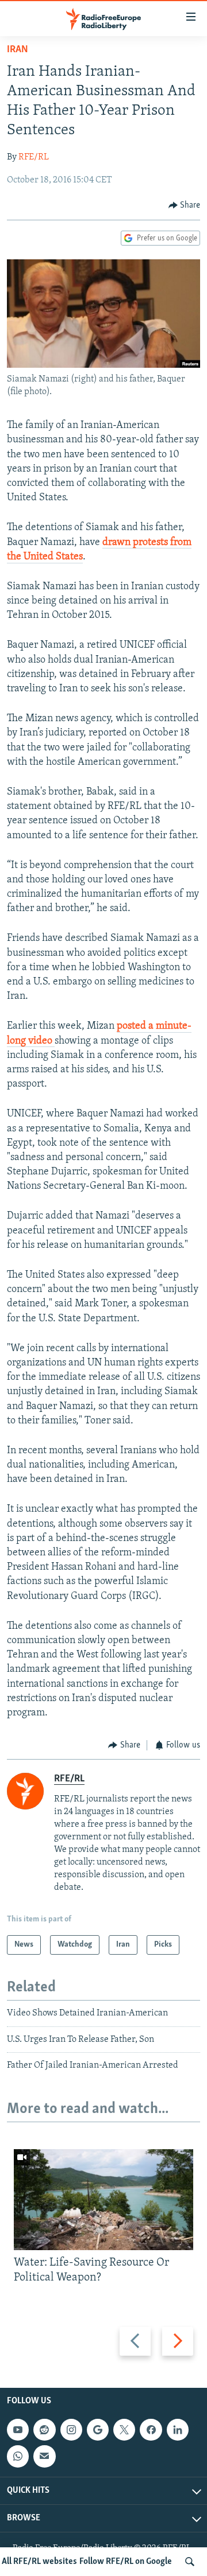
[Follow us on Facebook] (151, 2430)
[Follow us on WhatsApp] (18, 2456)
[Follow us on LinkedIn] (178, 2430)
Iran (18, 50)
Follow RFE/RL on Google (126, 2562)
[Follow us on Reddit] (44, 2430)
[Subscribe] (44, 2456)
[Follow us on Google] (98, 2430)
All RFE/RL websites (39, 2562)
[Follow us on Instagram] (71, 2430)
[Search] (190, 2562)
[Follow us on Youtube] (18, 2430)
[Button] (185, 205)
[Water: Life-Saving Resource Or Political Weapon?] (103, 2200)
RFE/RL (34, 157)
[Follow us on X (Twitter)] (124, 2430)
